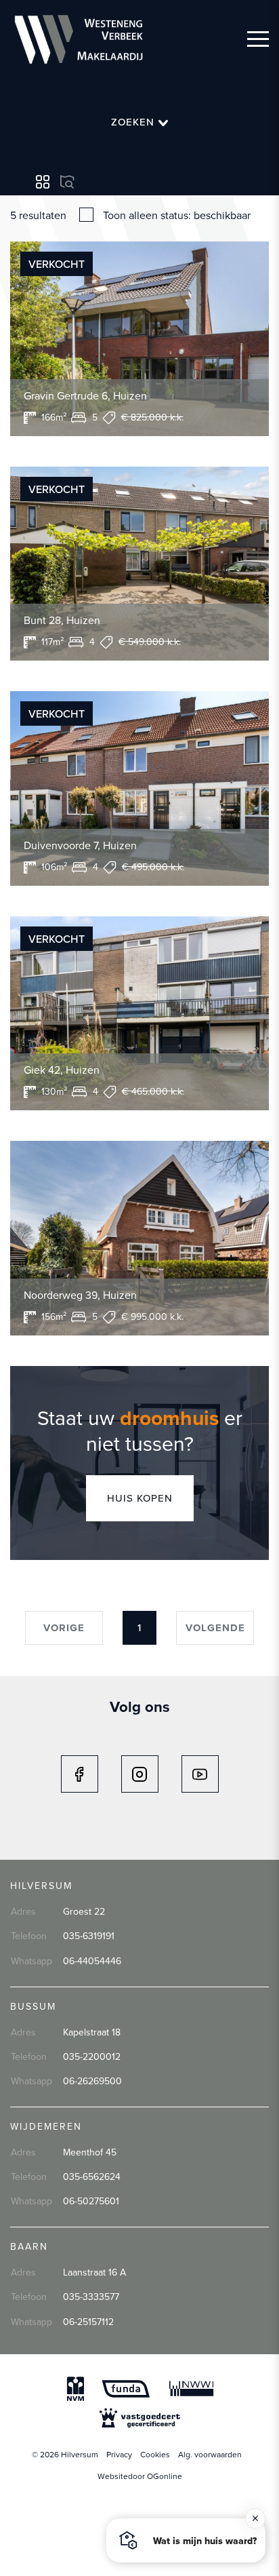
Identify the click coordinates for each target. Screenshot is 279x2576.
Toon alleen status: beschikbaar (177, 215)
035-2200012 (92, 2056)
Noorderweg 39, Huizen (80, 1295)
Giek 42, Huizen (62, 1070)
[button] (186, 2540)
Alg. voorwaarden (210, 2454)
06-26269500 (92, 2081)
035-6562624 (92, 2177)
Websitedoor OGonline (140, 2476)
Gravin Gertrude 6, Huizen (85, 395)
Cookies (155, 2454)
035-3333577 (91, 2297)
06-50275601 (91, 2201)
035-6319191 (89, 1936)
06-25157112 (88, 2322)
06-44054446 (92, 1961)
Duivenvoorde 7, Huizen (80, 845)
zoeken (134, 122)
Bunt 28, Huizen (62, 620)
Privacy (119, 2454)
